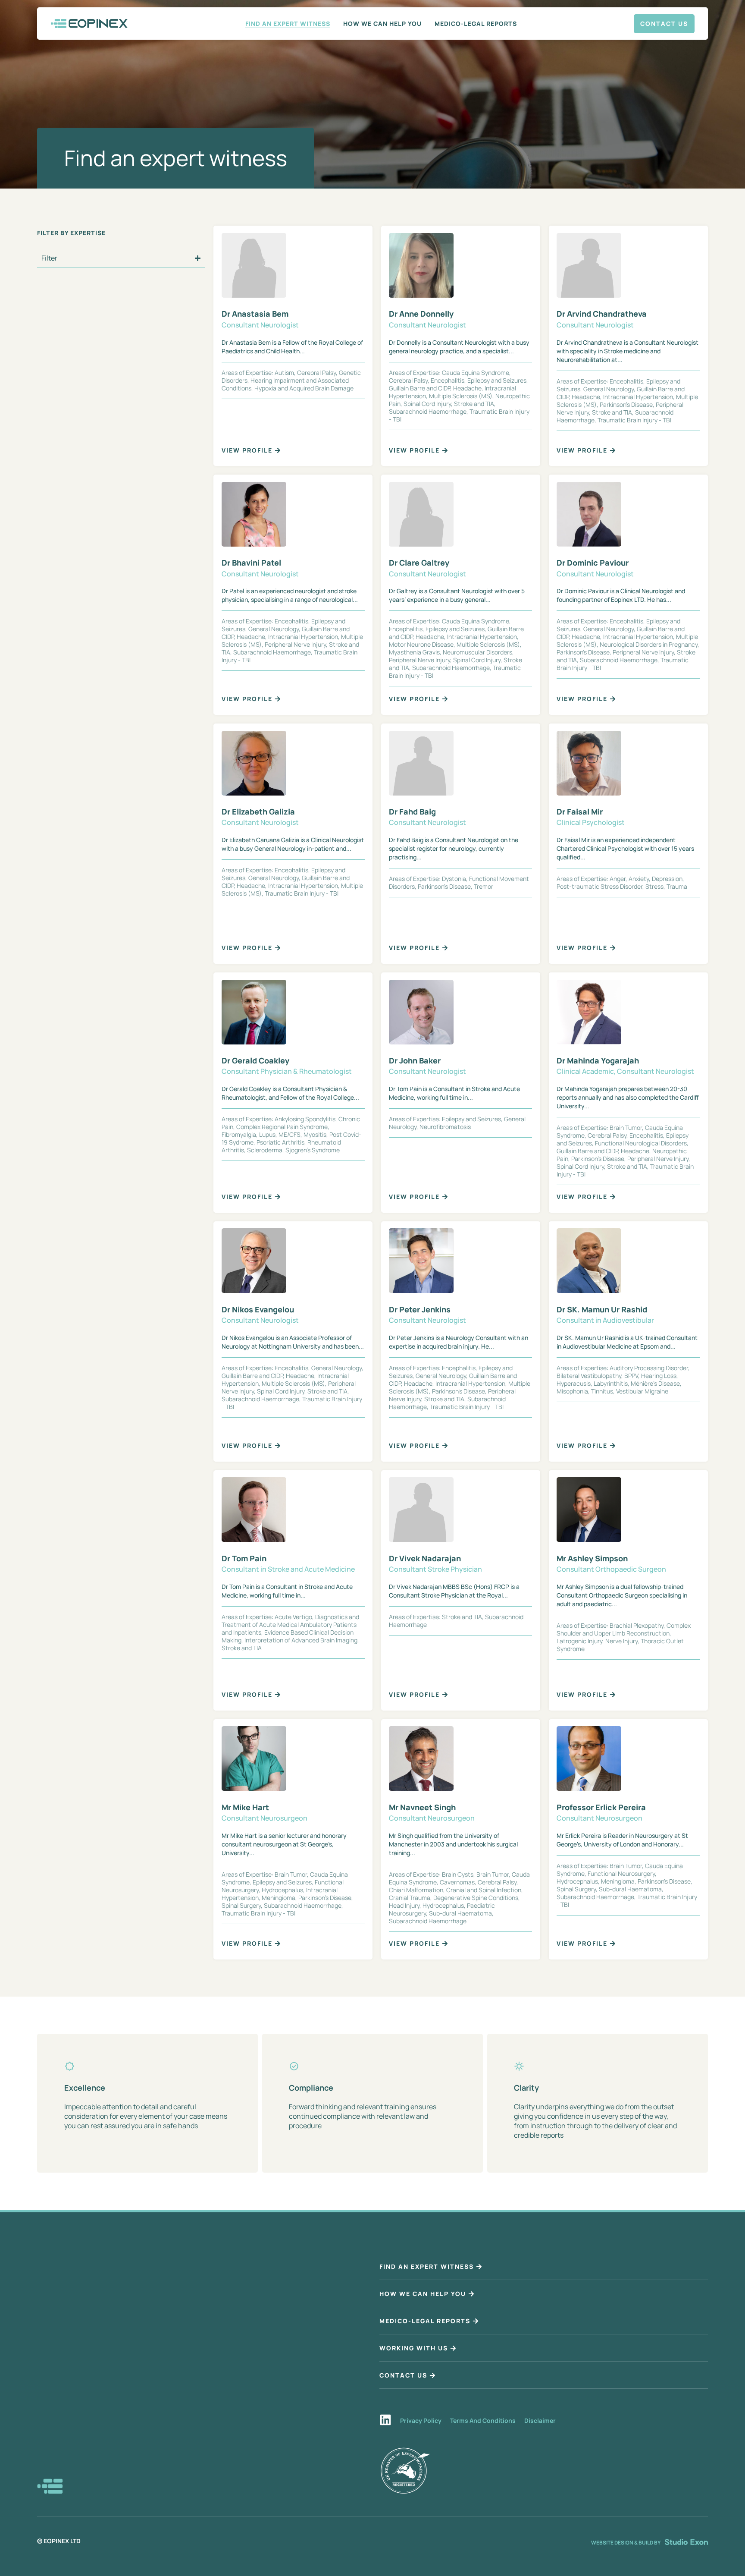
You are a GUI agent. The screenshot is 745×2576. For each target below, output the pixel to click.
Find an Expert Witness (288, 24)
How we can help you (382, 24)
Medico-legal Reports (476, 24)
